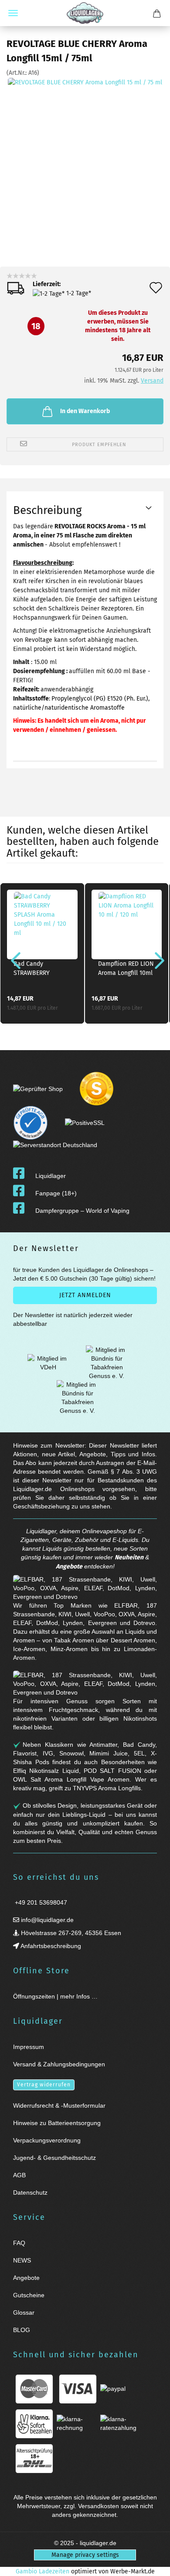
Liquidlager (51, 1176)
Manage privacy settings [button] (85, 2555)
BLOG (22, 2330)
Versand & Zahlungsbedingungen (59, 2064)
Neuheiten (129, 1557)
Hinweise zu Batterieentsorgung (57, 2123)
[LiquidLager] (85, 13)
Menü (13, 13)
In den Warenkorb (85, 411)
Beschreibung (48, 510)
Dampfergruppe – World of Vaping (82, 1211)
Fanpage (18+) (56, 1193)
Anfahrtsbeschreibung (50, 1946)
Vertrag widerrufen (44, 2085)
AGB (19, 2175)
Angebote (69, 1567)
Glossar (24, 2312)
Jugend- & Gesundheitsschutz (54, 2158)
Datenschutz (30, 2192)
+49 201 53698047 (40, 1902)
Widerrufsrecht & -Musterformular (59, 2106)
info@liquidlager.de (46, 1920)
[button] (13, 960)
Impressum (29, 2047)
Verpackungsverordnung (47, 2140)
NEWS (22, 2260)
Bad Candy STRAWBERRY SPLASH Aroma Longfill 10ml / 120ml (34, 969)
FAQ (19, 2243)
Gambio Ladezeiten (42, 2571)
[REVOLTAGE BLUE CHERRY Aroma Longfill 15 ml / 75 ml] (85, 142)
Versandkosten (99, 2506)
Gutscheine (29, 2295)
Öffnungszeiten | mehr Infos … (55, 1996)
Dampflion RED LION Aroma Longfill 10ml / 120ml (126, 969)
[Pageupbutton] (153, 2564)
